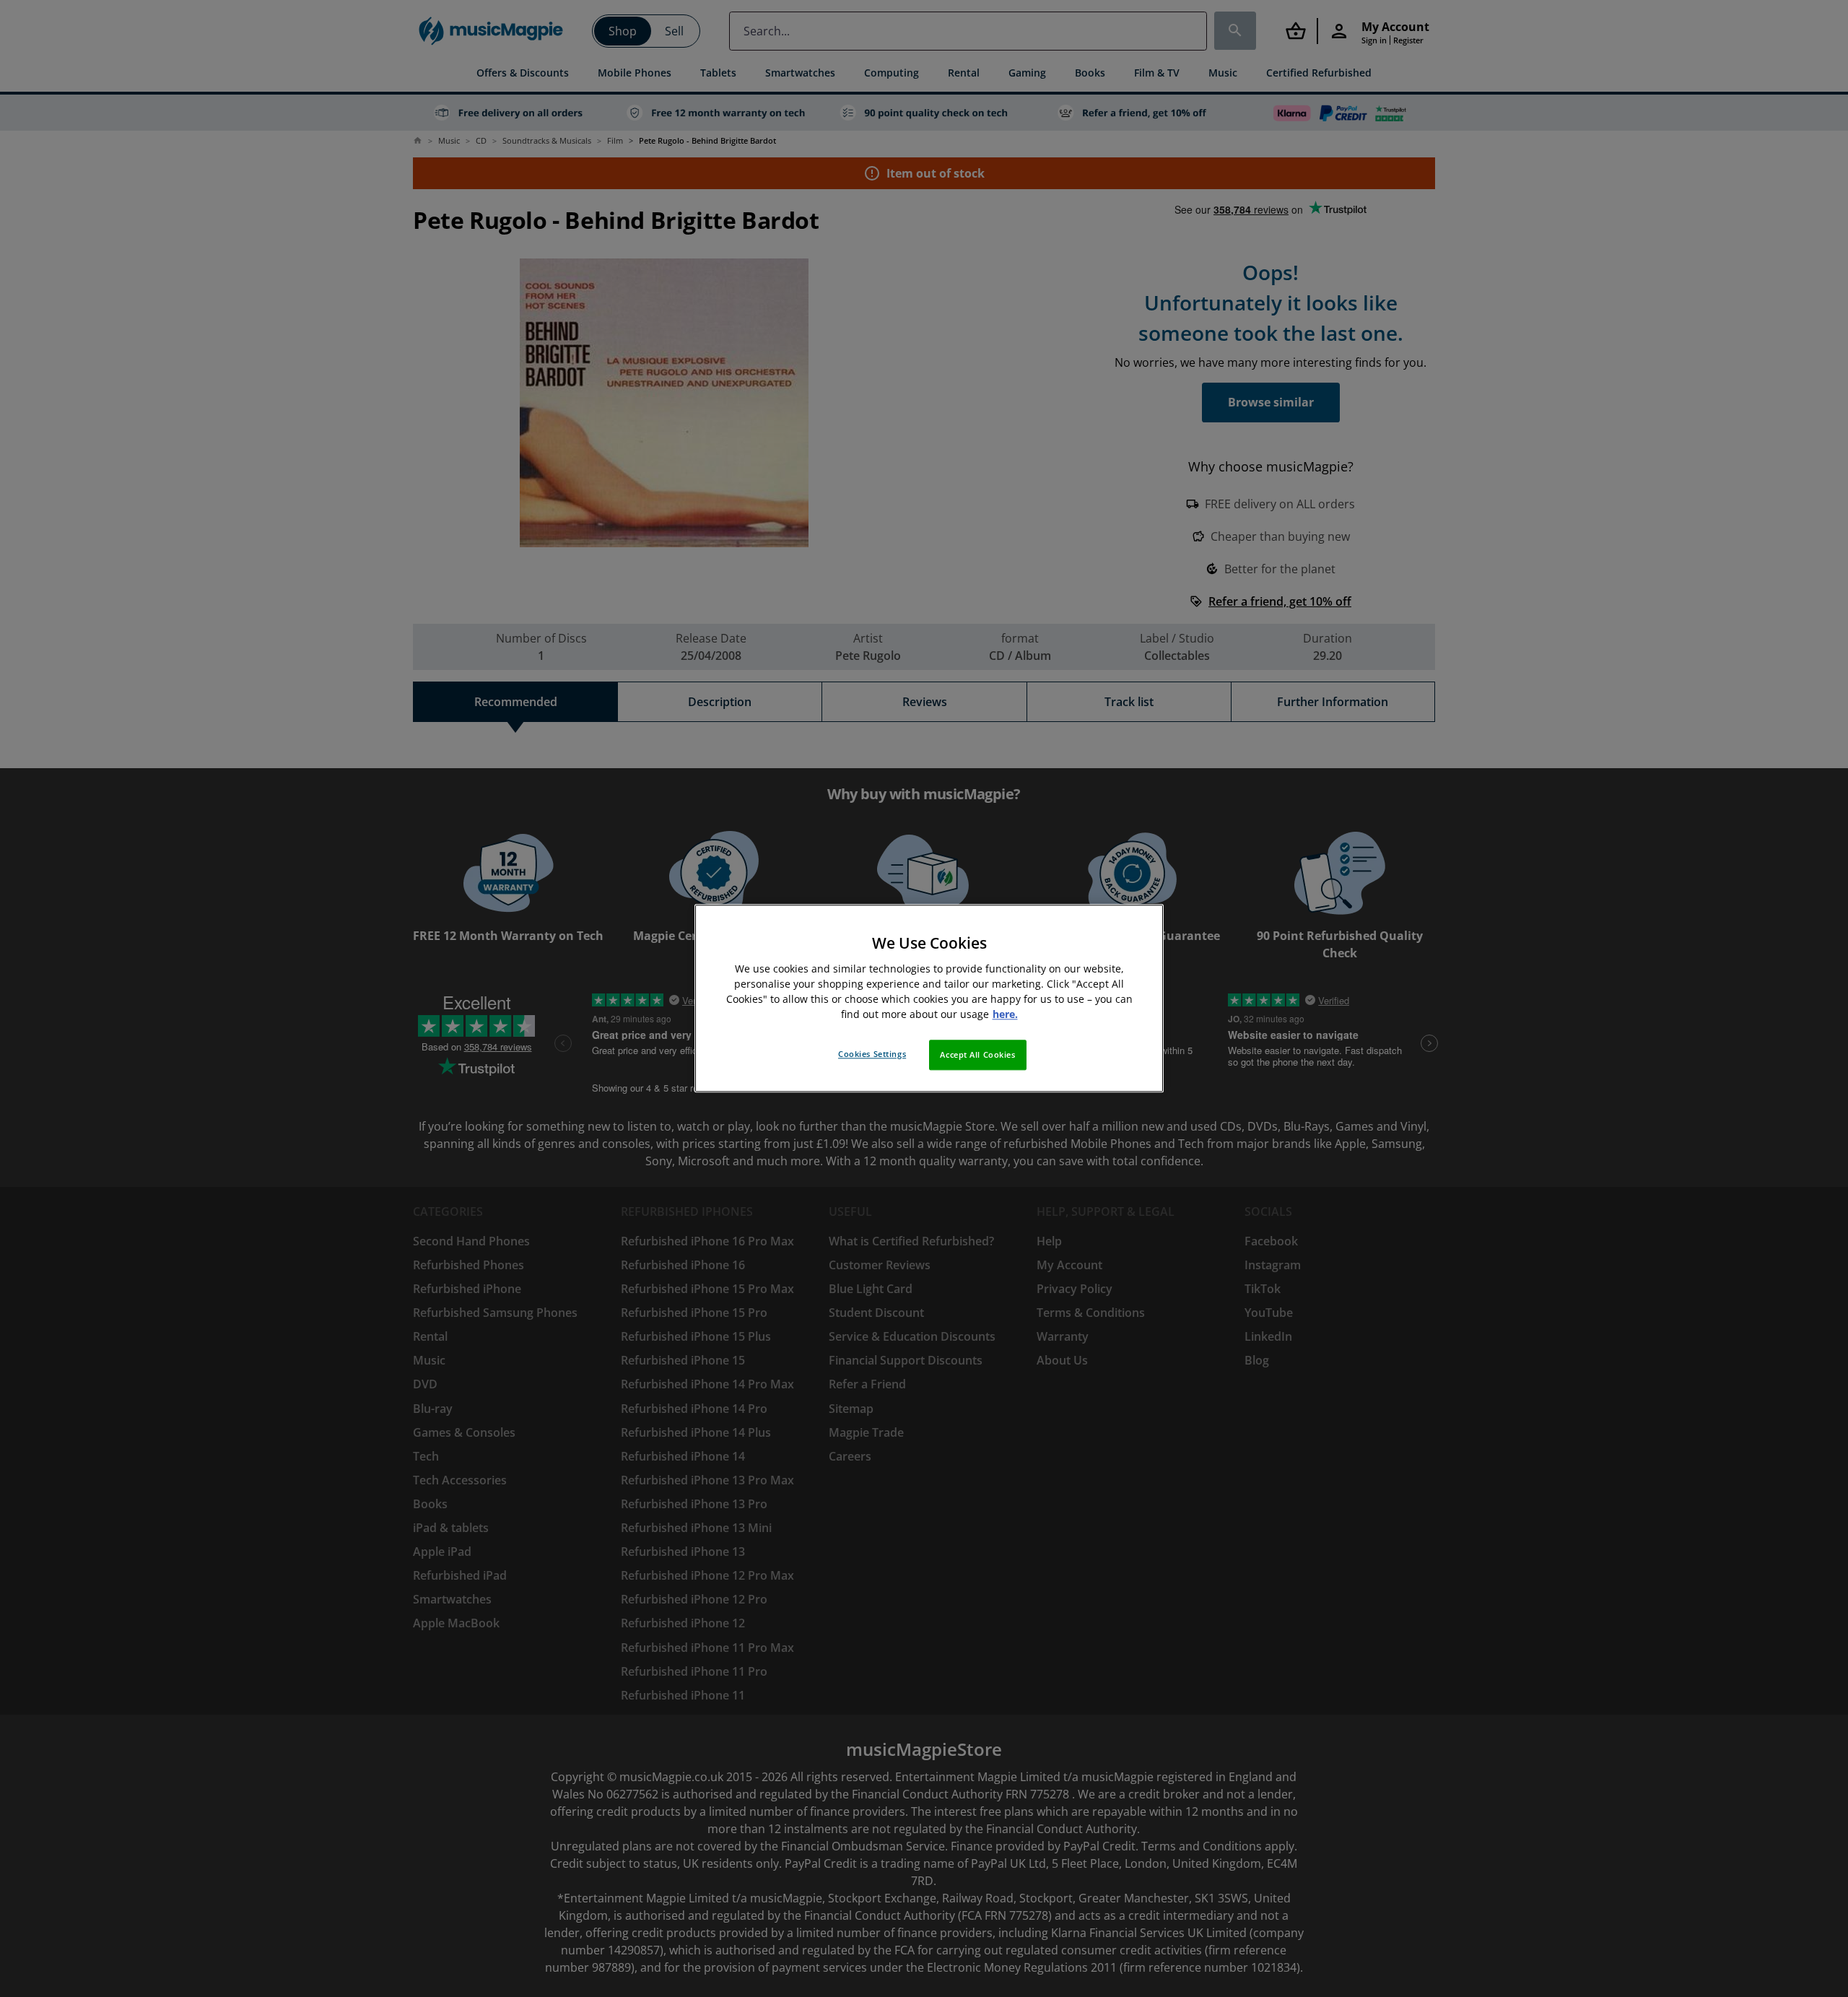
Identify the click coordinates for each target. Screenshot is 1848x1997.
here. (1005, 1015)
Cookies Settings (872, 1054)
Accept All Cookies (977, 1055)
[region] (929, 998)
